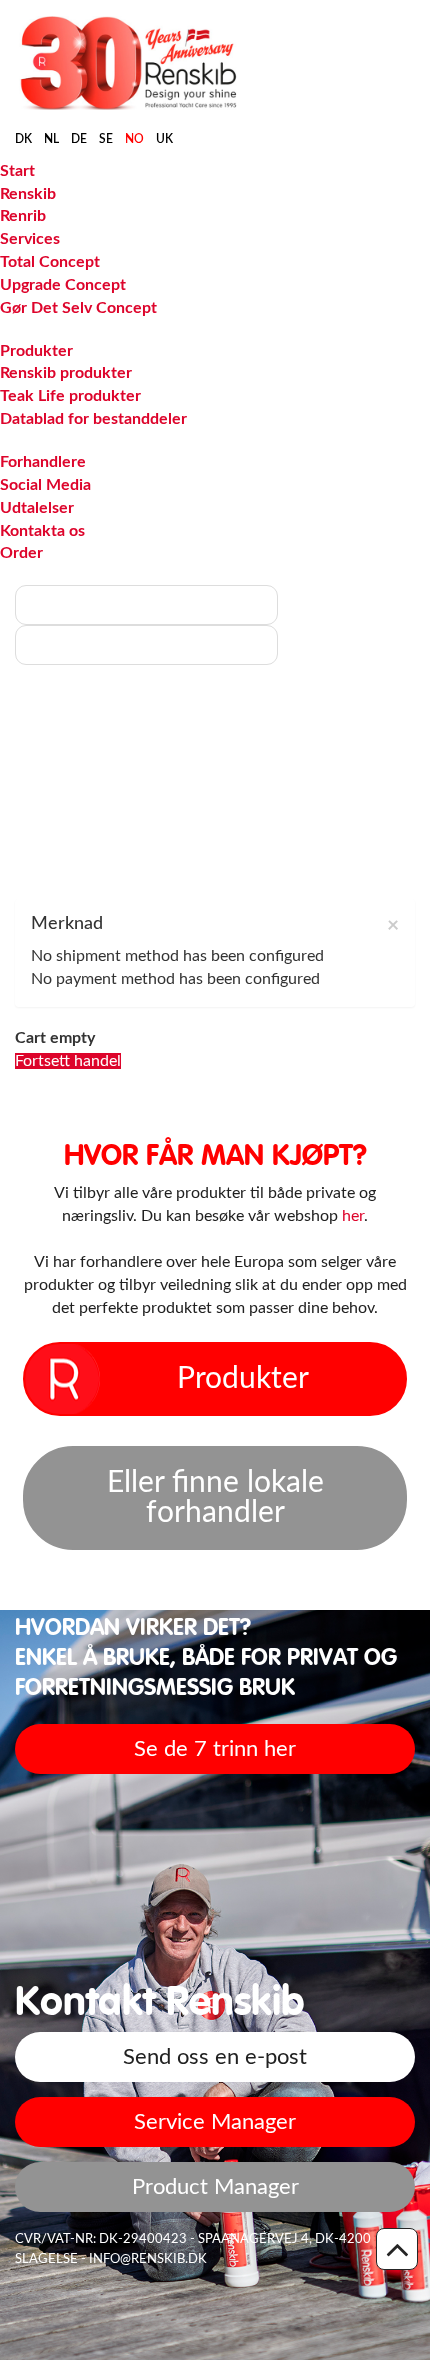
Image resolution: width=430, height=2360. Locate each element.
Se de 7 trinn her (215, 1749)
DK (23, 139)
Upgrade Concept (63, 285)
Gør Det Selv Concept (78, 308)
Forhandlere (43, 462)
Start (17, 171)
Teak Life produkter (70, 396)
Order (21, 553)
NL (51, 139)
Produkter (36, 351)
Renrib (23, 216)
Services (30, 239)
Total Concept (50, 262)
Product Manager (215, 2187)
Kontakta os (42, 531)
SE (106, 139)
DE (79, 139)
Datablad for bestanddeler (93, 419)
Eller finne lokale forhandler (215, 1498)
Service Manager (215, 2122)
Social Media (45, 485)
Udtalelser (37, 508)
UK (164, 139)
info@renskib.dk (148, 2259)
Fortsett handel (68, 1061)
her (353, 1216)
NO (134, 139)
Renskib (28, 194)
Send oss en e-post (215, 2057)
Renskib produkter (66, 373)
